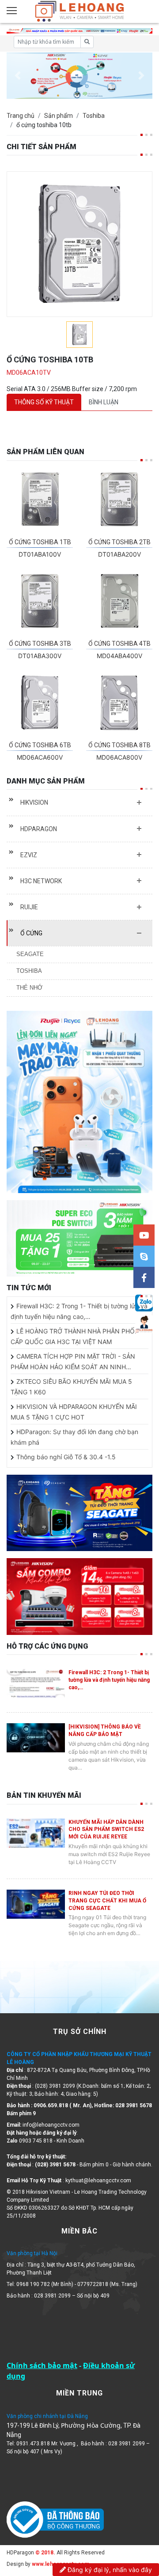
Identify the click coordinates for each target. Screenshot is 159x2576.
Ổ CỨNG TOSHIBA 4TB (119, 644)
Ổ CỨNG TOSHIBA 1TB (40, 542)
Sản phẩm (59, 116)
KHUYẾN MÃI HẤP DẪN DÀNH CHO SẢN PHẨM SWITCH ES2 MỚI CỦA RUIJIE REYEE (106, 1830)
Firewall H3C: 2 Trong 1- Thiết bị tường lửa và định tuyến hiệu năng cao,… (109, 1680)
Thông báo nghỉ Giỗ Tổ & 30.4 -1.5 (66, 1457)
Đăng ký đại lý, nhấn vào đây (109, 2570)
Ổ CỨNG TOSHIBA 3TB (40, 644)
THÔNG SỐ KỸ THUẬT (44, 402)
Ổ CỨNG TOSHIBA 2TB (119, 542)
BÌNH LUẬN (104, 402)
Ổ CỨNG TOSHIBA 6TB (40, 745)
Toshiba (94, 116)
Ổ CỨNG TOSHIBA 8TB (119, 745)
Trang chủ (21, 116)
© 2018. (45, 2553)
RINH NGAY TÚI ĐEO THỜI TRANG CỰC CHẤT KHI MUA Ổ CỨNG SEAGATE (107, 1901)
